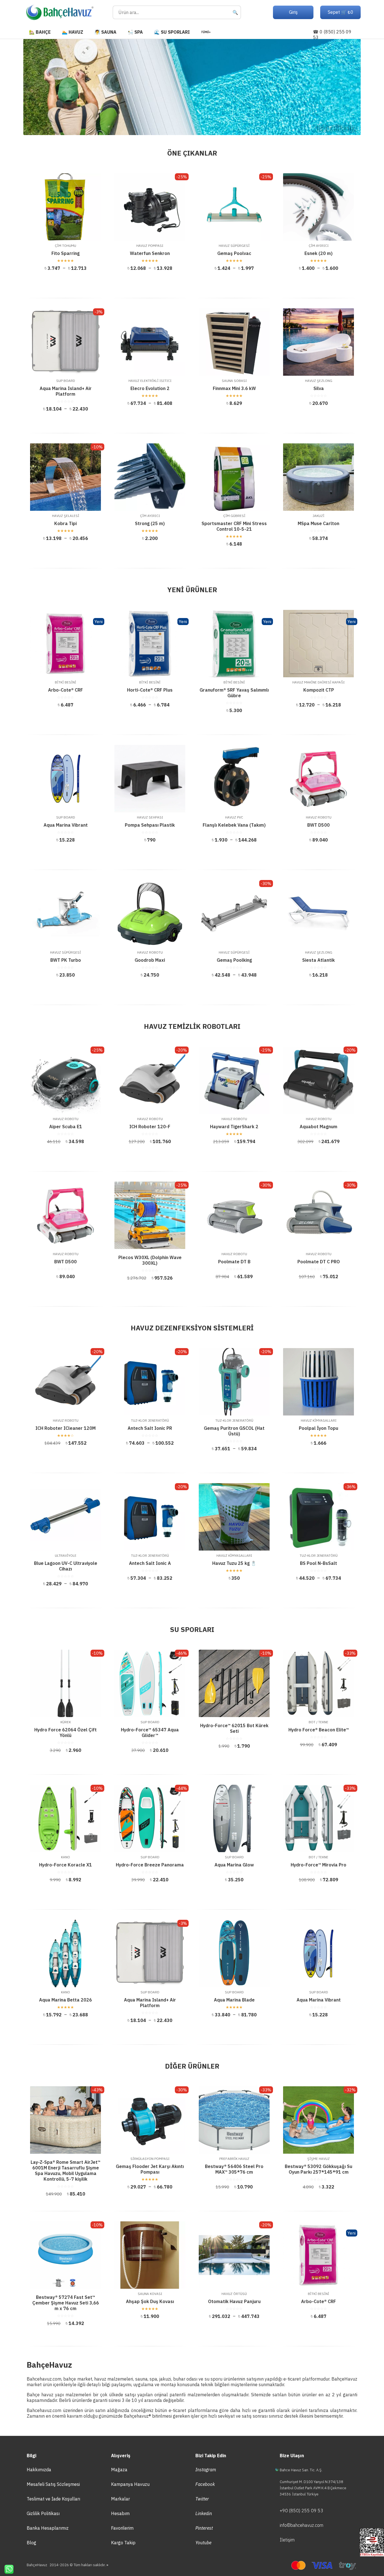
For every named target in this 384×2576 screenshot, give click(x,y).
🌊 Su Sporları (172, 32)
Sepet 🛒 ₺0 (341, 12)
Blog (31, 2543)
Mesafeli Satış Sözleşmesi (53, 2484)
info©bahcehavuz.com (301, 2525)
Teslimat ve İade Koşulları (53, 2499)
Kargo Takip (123, 2543)
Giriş (293, 12)
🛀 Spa (135, 32)
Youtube (203, 2543)
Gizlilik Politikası (43, 2513)
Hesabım (120, 2513)
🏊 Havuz (73, 32)
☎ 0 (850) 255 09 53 (332, 35)
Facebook (205, 2484)
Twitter (202, 2499)
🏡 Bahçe (40, 32)
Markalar (120, 2499)
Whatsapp (7, 2569)
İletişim (287, 2540)
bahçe (70, 2379)
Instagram (206, 2470)
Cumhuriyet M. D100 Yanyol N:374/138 (311, 2482)
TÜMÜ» (206, 32)
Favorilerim (122, 2528)
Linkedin (204, 2513)
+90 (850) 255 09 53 (301, 2511)
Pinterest (204, 2528)
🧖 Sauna (105, 32)
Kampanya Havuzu (130, 2484)
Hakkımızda (39, 2470)
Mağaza (119, 2470)
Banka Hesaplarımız (48, 2528)
